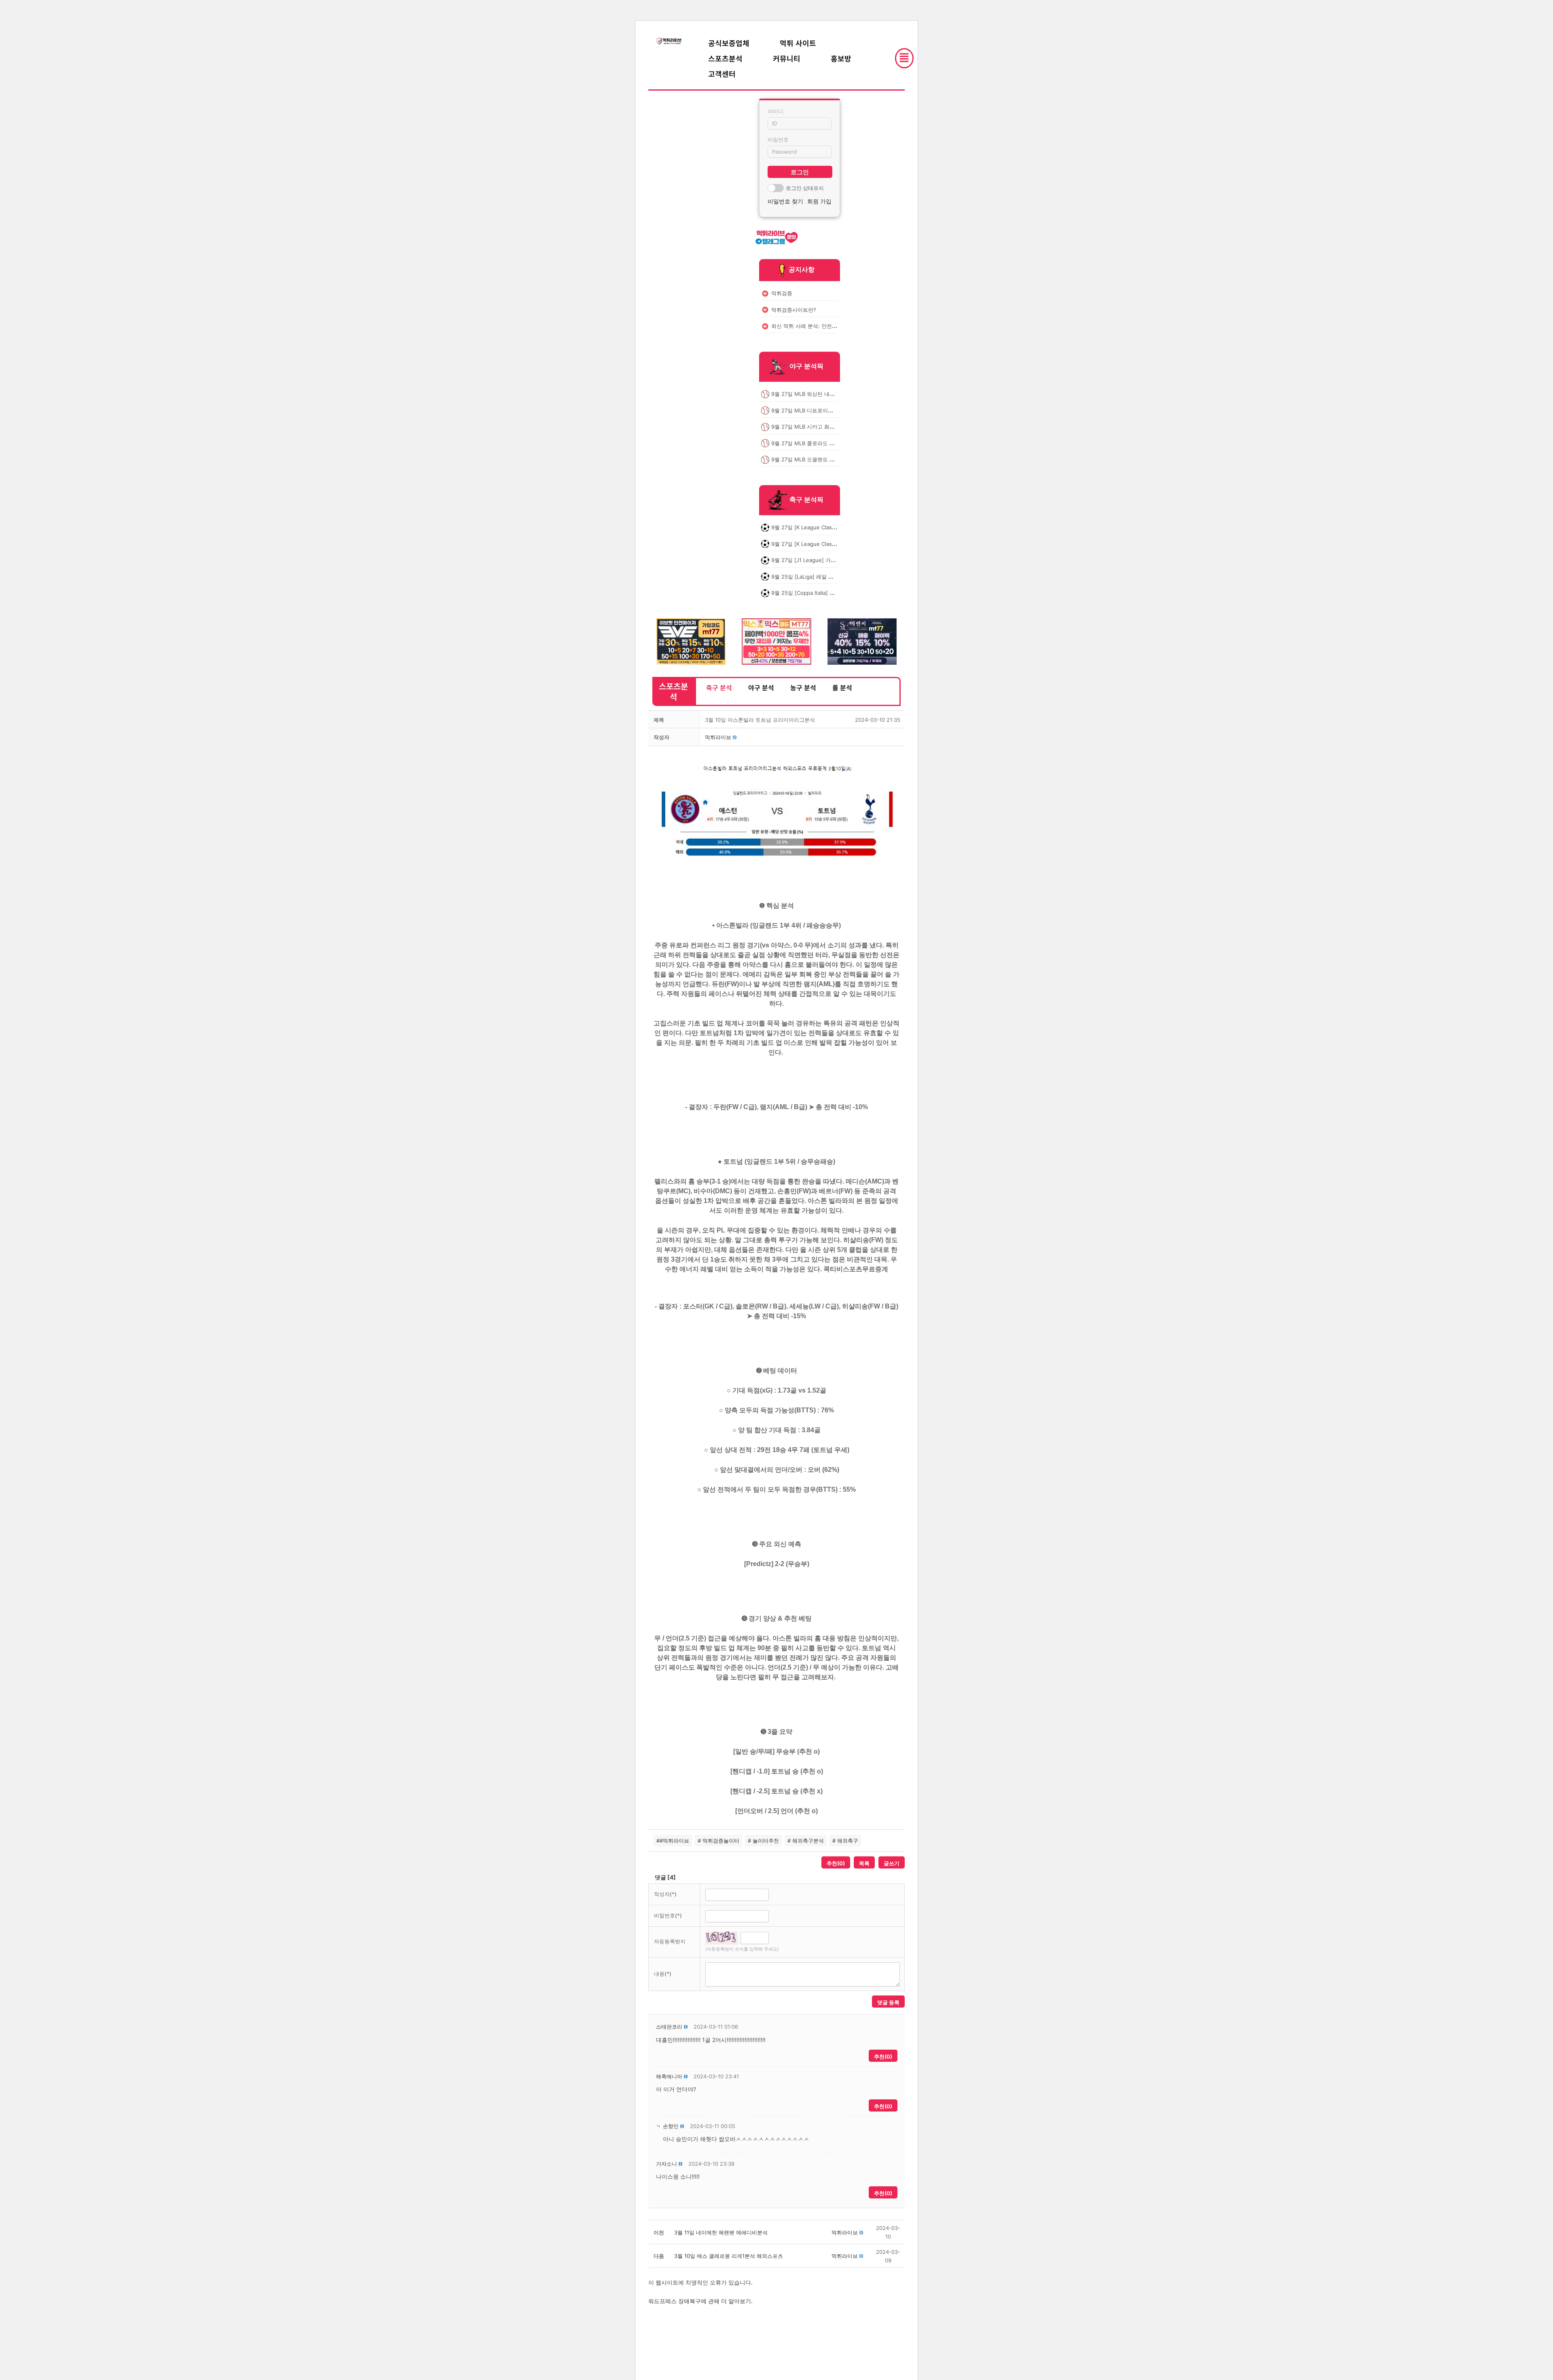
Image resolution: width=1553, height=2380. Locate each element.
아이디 (775, 111)
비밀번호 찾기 (785, 201)
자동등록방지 (670, 1941)
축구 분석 (719, 687)
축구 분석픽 (806, 500)
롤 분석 (842, 687)
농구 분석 (803, 687)
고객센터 (722, 74)
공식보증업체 (729, 43)
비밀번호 (778, 140)
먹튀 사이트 (798, 43)
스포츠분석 (725, 58)
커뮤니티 (787, 58)
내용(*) (663, 1974)
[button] (718, 737)
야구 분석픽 (806, 366)
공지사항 (802, 269)
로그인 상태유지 (805, 188)
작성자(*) (665, 1894)
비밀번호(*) (668, 1915)
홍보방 (841, 58)
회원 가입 (819, 201)
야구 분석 (761, 687)
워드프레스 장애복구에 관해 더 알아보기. (700, 2301)
